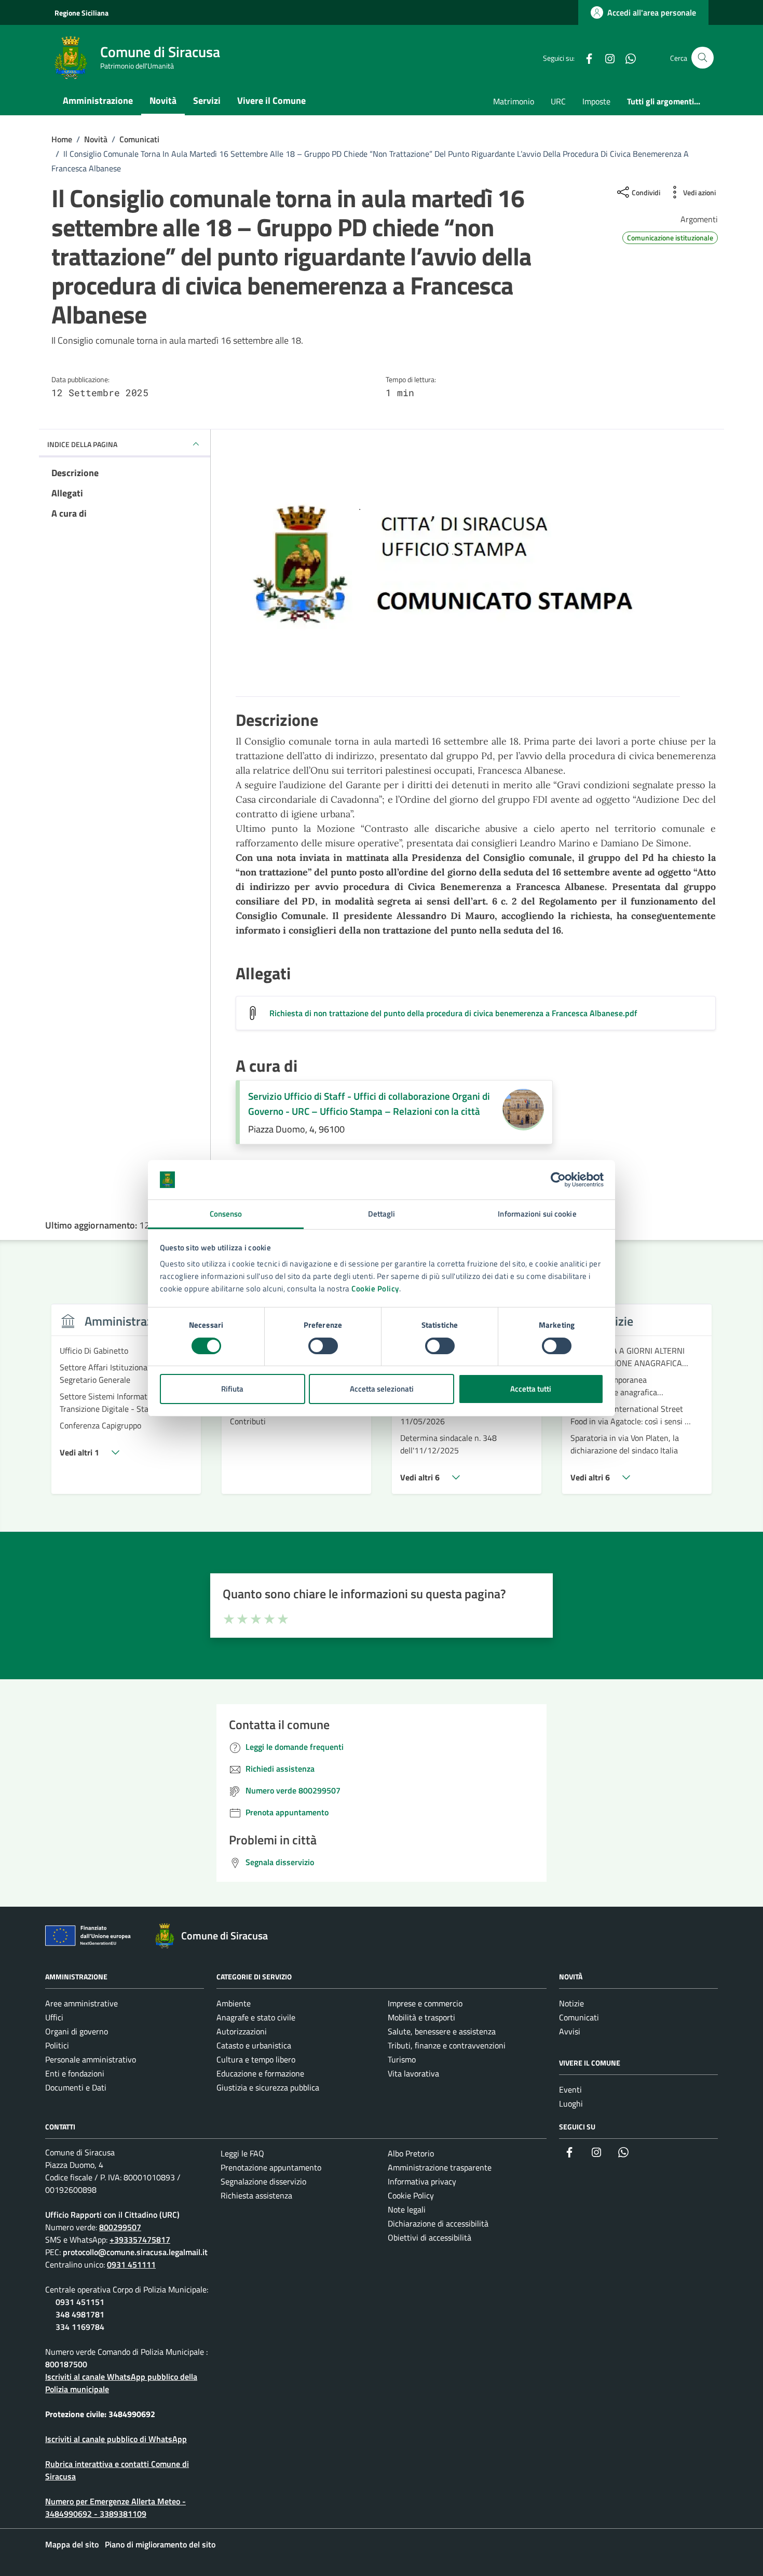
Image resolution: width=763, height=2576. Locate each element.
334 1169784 (80, 2327)
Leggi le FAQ (242, 2153)
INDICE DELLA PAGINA (82, 444)
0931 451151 (80, 2302)
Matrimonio (514, 101)
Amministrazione (98, 100)
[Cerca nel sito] (703, 58)
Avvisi (570, 2031)
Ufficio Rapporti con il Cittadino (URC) (112, 2215)
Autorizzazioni (242, 2031)
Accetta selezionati (382, 1389)
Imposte (596, 101)
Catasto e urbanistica (254, 2045)
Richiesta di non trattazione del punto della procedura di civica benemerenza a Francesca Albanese (453, 1013)
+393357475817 (140, 2240)
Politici (57, 2045)
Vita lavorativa (413, 2073)
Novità (163, 100)
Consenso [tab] (226, 1214)
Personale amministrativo (91, 2059)
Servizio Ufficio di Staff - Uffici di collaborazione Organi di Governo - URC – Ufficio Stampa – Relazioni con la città (369, 1104)
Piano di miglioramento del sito (160, 2544)
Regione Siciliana (81, 13)
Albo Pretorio (411, 2153)
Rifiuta (232, 1389)
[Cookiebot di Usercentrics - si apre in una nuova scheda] (558, 1180)
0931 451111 (131, 2264)
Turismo (402, 2059)
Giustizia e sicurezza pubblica (268, 2087)
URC (558, 101)
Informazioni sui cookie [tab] (537, 1214)
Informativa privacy (422, 2181)
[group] (126, 1405)
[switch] (323, 1346)
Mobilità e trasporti (421, 2017)
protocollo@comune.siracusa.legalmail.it (135, 2252)
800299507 (120, 2227)
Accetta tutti (531, 1389)
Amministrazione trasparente (440, 2167)
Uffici (54, 2017)
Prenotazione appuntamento (271, 2167)
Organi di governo (77, 2031)
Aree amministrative (81, 2003)
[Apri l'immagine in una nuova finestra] (476, 582)
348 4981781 (80, 2314)
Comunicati (579, 2017)
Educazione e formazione (260, 2073)
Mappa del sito (72, 2544)
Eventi (570, 2089)
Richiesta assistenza (256, 2195)
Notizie (571, 2003)
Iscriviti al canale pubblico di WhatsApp (116, 2439)
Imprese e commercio (425, 2003)
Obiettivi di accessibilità (430, 2237)
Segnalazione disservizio (263, 2181)
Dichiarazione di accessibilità (438, 2223)
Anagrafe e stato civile (256, 2017)
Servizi (207, 100)
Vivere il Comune (271, 100)
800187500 (66, 2364)
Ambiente (234, 2003)
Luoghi (571, 2103)
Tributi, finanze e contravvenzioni (447, 2045)
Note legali (407, 2209)
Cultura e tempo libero (256, 2059)
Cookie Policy (375, 1289)
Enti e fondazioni (75, 2073)
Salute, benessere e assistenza (442, 2031)
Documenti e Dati (76, 2087)
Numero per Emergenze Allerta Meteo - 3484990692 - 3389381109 (115, 2507)
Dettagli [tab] (382, 1214)
